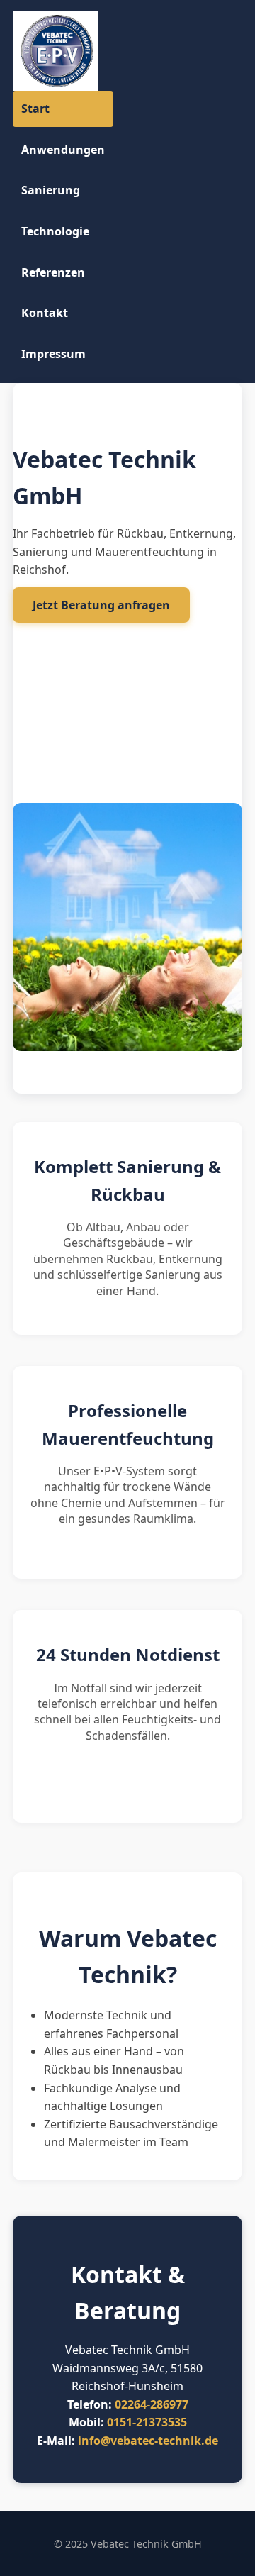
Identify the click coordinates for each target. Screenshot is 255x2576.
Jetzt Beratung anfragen (101, 605)
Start (35, 109)
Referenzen (53, 272)
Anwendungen (63, 150)
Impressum (53, 354)
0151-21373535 (147, 2422)
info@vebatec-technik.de (148, 2441)
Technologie (55, 231)
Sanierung (51, 190)
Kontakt (45, 313)
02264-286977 (152, 2404)
